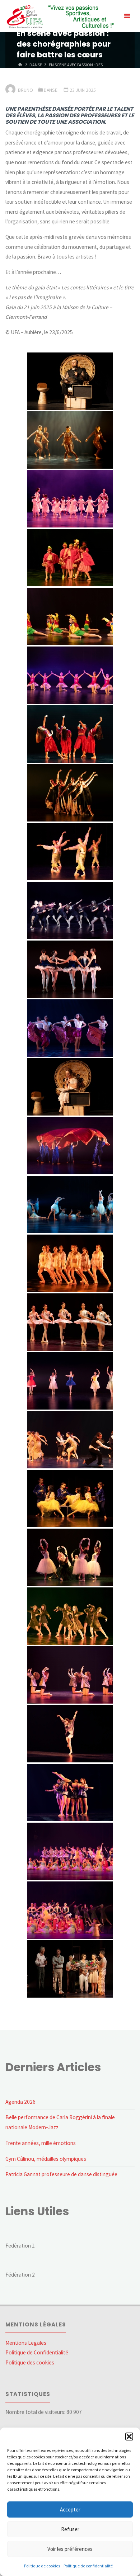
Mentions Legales (26, 2343)
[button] (129, 2437)
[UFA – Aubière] (59, 16)
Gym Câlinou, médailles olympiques (46, 2159)
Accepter (70, 2509)
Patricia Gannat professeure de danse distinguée (61, 2174)
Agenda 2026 (20, 2102)
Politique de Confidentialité (37, 2352)
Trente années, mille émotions (41, 2143)
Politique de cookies (42, 2566)
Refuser (70, 2529)
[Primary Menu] (127, 16)
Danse (36, 65)
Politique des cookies (30, 2362)
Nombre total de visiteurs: (36, 2412)
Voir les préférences (70, 2549)
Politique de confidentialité (88, 2566)
